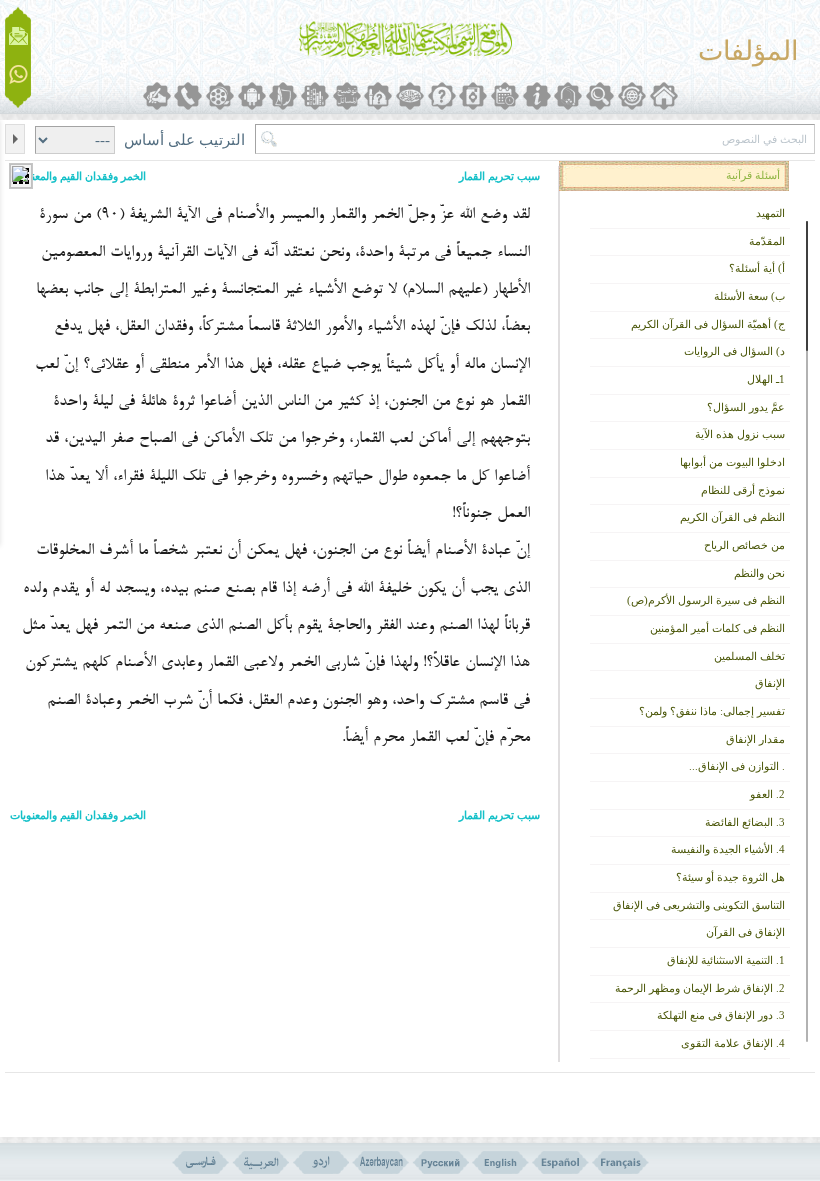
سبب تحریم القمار (499, 176)
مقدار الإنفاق (755, 739)
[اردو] (320, 1162)
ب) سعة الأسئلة (749, 296)
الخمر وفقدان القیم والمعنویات (78, 176)
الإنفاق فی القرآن (745, 932)
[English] (500, 1162)
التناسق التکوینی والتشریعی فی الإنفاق (699, 905)
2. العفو (767, 794)
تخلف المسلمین (749, 656)
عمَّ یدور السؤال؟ (746, 407)
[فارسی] (200, 1162)
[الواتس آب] (18, 75)
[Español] (560, 1162)
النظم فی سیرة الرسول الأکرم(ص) (706, 600)
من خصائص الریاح (744, 545)
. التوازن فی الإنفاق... (737, 766)
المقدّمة (767, 241)
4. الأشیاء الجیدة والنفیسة (728, 849)
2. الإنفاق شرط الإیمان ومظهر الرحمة (700, 988)
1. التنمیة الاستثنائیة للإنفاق (726, 960)
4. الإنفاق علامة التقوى (733, 1043)
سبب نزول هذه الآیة (740, 434)
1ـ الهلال (766, 379)
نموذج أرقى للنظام (743, 490)
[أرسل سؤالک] (18, 36)
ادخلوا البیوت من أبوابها (732, 462)
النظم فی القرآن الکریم (732, 517)
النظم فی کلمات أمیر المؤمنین (717, 628)
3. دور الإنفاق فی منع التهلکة (721, 1015)
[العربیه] (260, 1162)
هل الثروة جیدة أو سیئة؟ (730, 877)
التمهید (770, 213)
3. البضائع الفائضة (745, 822)
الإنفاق (770, 683)
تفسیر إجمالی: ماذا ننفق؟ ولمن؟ (712, 711)
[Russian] (440, 1162)
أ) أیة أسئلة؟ (757, 268)
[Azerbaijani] (380, 1162)
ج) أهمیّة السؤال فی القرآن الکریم (708, 324)
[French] (620, 1162)
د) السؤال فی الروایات (734, 351)
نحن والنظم (759, 573)
